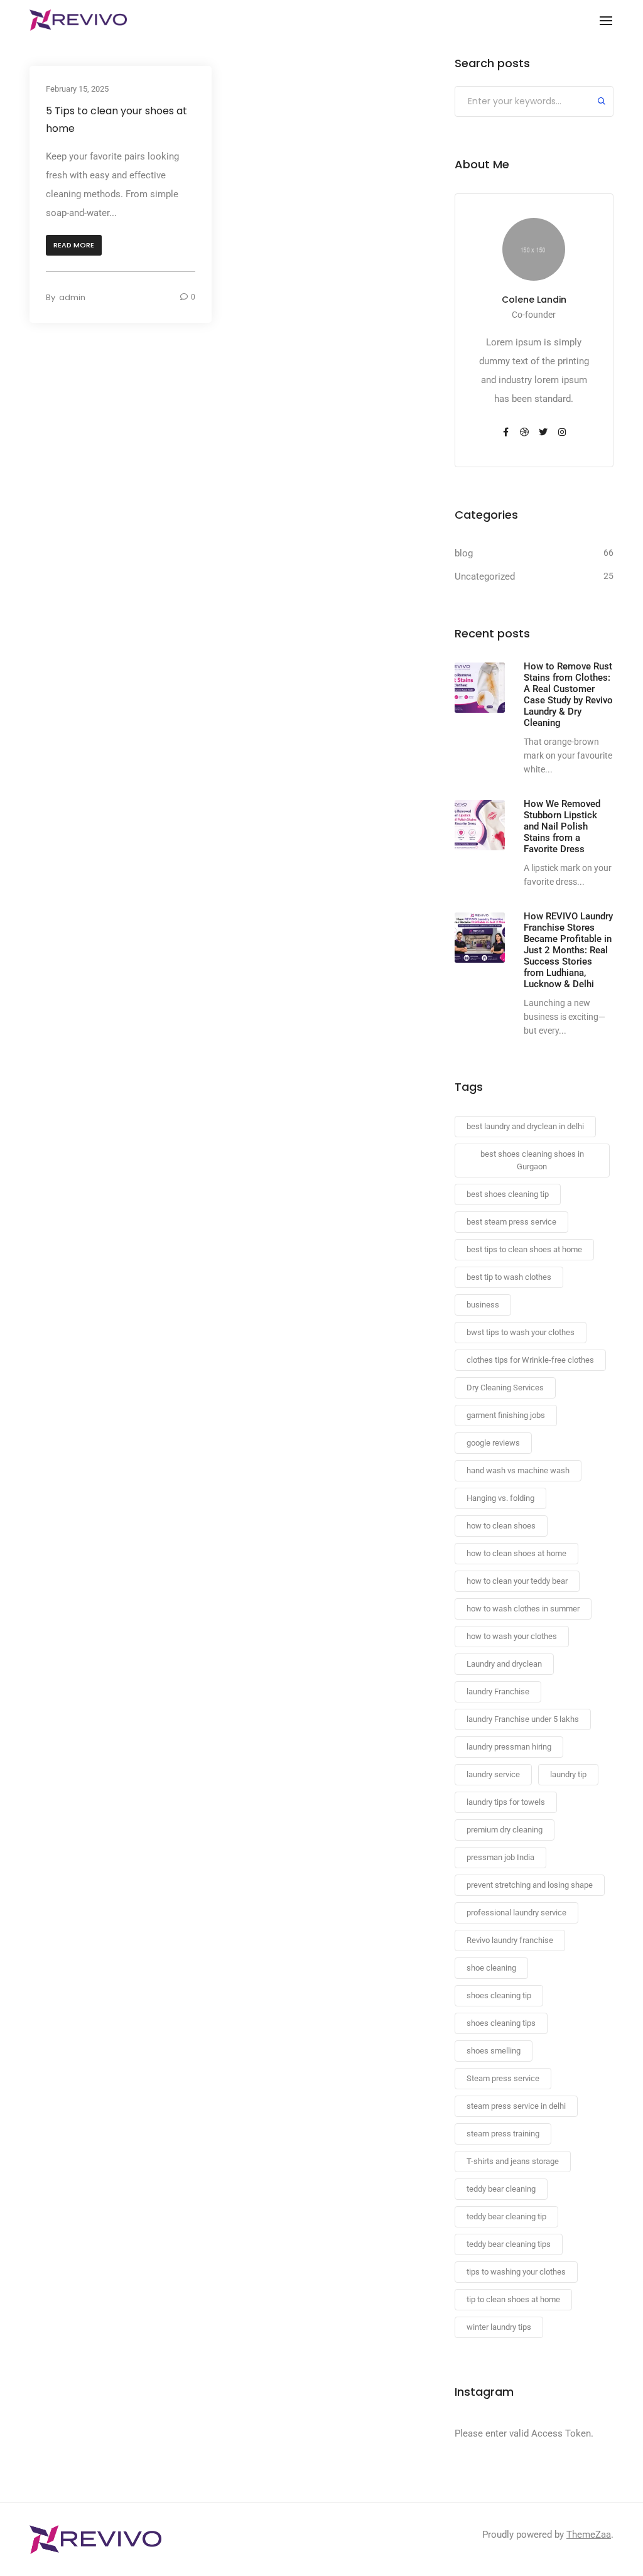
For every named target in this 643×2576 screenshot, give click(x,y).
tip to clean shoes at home (513, 2299)
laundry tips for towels (506, 1802)
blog (464, 553)
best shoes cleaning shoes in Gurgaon (532, 1160)
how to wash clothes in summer (523, 1609)
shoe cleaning (491, 1968)
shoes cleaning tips (501, 2023)
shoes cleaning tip (499, 1995)
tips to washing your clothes (516, 2272)
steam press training (503, 2134)
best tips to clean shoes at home (524, 1249)
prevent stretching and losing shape (530, 1885)
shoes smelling (494, 2051)
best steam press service (511, 1222)
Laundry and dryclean (504, 1664)
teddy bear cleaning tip (506, 2216)
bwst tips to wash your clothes (521, 1332)
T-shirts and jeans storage (513, 2161)
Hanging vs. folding (500, 1498)
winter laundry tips (499, 2327)
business (483, 1305)
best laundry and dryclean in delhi (525, 1126)
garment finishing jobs (506, 1415)
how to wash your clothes (512, 1636)
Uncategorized (485, 576)
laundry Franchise (498, 1691)
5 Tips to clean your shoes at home (116, 120)
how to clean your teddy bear (517, 1581)
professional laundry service (516, 1913)
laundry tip (568, 1774)
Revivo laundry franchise (510, 1940)
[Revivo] (78, 20)
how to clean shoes (501, 1526)
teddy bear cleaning (501, 2189)
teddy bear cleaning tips (509, 2244)
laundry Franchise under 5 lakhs (523, 1719)
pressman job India (500, 1857)
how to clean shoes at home (516, 1553)
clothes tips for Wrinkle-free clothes (530, 1360)
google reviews (493, 1443)
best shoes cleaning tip (508, 1194)
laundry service (493, 1774)
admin (72, 297)
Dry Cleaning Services (505, 1388)
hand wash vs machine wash (518, 1470)
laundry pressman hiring (509, 1747)
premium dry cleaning (505, 1830)
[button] (74, 245)
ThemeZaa (589, 2535)
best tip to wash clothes (509, 1277)
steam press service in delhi (516, 2106)
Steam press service (503, 2078)
